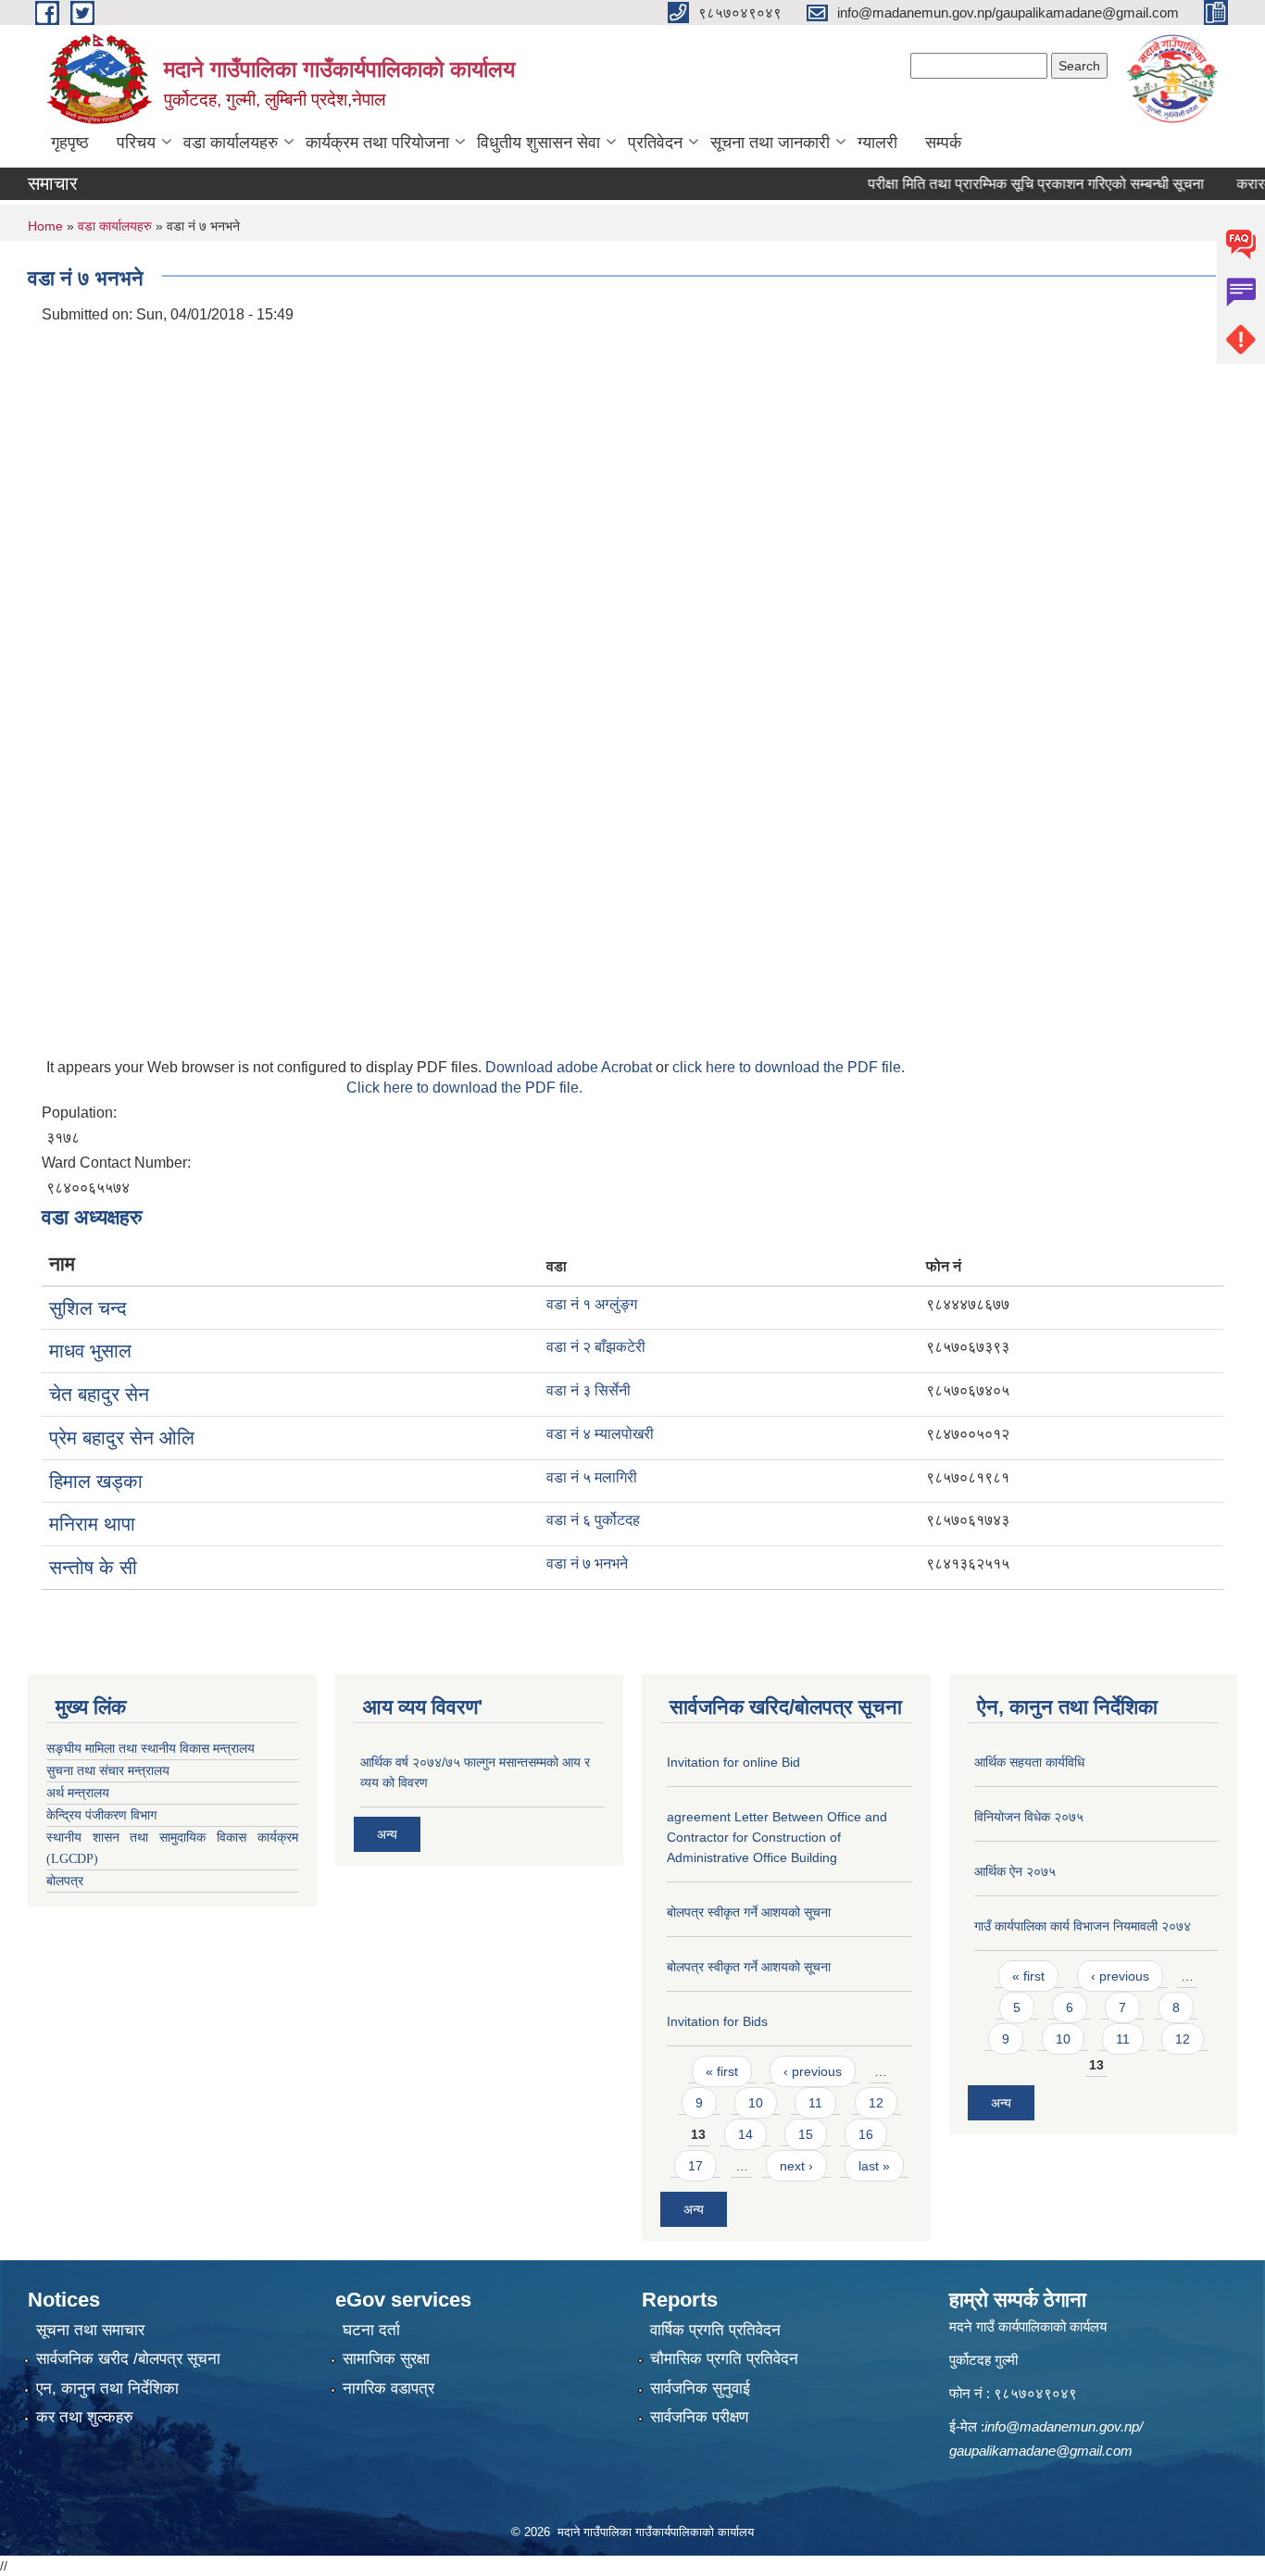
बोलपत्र (65, 1881)
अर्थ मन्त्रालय (78, 1793)
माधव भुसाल (90, 1351)
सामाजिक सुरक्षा (386, 2359)
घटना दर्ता (371, 2330)
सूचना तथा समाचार (90, 2330)
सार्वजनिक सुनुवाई (700, 2388)
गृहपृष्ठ (70, 143)
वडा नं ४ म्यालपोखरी (600, 1434)
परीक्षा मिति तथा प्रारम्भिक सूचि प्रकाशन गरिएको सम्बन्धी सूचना (1004, 184)
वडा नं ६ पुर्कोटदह (593, 1520)
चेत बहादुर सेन (99, 1394)
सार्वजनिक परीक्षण (699, 2417)
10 (756, 2103)
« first (722, 2071)
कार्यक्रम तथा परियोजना (377, 143)
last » (874, 2166)
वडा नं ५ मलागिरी (592, 1477)
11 (815, 2103)
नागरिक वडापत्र (388, 2388)
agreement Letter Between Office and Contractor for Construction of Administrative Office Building (777, 1837)
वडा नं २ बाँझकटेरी (596, 1347)
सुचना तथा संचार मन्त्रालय (108, 1771)
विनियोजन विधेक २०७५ (1029, 1817)
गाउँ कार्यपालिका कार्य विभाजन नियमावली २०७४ (1083, 1926)
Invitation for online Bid (733, 1762)
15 (806, 2134)
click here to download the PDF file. (789, 1067)
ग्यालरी (877, 143)
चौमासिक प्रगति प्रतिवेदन (724, 2359)
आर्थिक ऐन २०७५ (1015, 1871)
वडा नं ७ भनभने (587, 1563)
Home (45, 226)
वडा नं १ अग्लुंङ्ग (592, 1304)
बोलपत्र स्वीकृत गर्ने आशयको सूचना (749, 1912)
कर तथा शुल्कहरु (85, 2417)
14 (745, 2134)
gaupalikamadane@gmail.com (1041, 2451)
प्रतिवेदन (655, 143)
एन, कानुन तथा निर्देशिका (107, 2388)
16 (866, 2134)
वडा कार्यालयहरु (231, 143)
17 (695, 2166)
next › (796, 2166)
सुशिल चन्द (88, 1308)
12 (876, 2103)
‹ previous (813, 2071)
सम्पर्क (943, 143)
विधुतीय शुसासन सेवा (539, 143)
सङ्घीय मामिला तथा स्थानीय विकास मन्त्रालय (150, 1749)
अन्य (387, 1834)
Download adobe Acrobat (570, 1067)
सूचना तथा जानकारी (770, 143)
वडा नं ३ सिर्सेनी (589, 1390)
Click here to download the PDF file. (464, 1088)
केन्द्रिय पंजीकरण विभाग (101, 1815)
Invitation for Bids (717, 2021)
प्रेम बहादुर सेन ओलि (122, 1438)
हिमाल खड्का (96, 1481)
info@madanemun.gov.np (1062, 2426)
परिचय (136, 143)
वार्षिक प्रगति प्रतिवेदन (715, 2330)
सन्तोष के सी (93, 1567)
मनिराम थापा (92, 1524)
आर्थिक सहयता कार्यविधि (1029, 1762)
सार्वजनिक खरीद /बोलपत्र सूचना (128, 2359)
